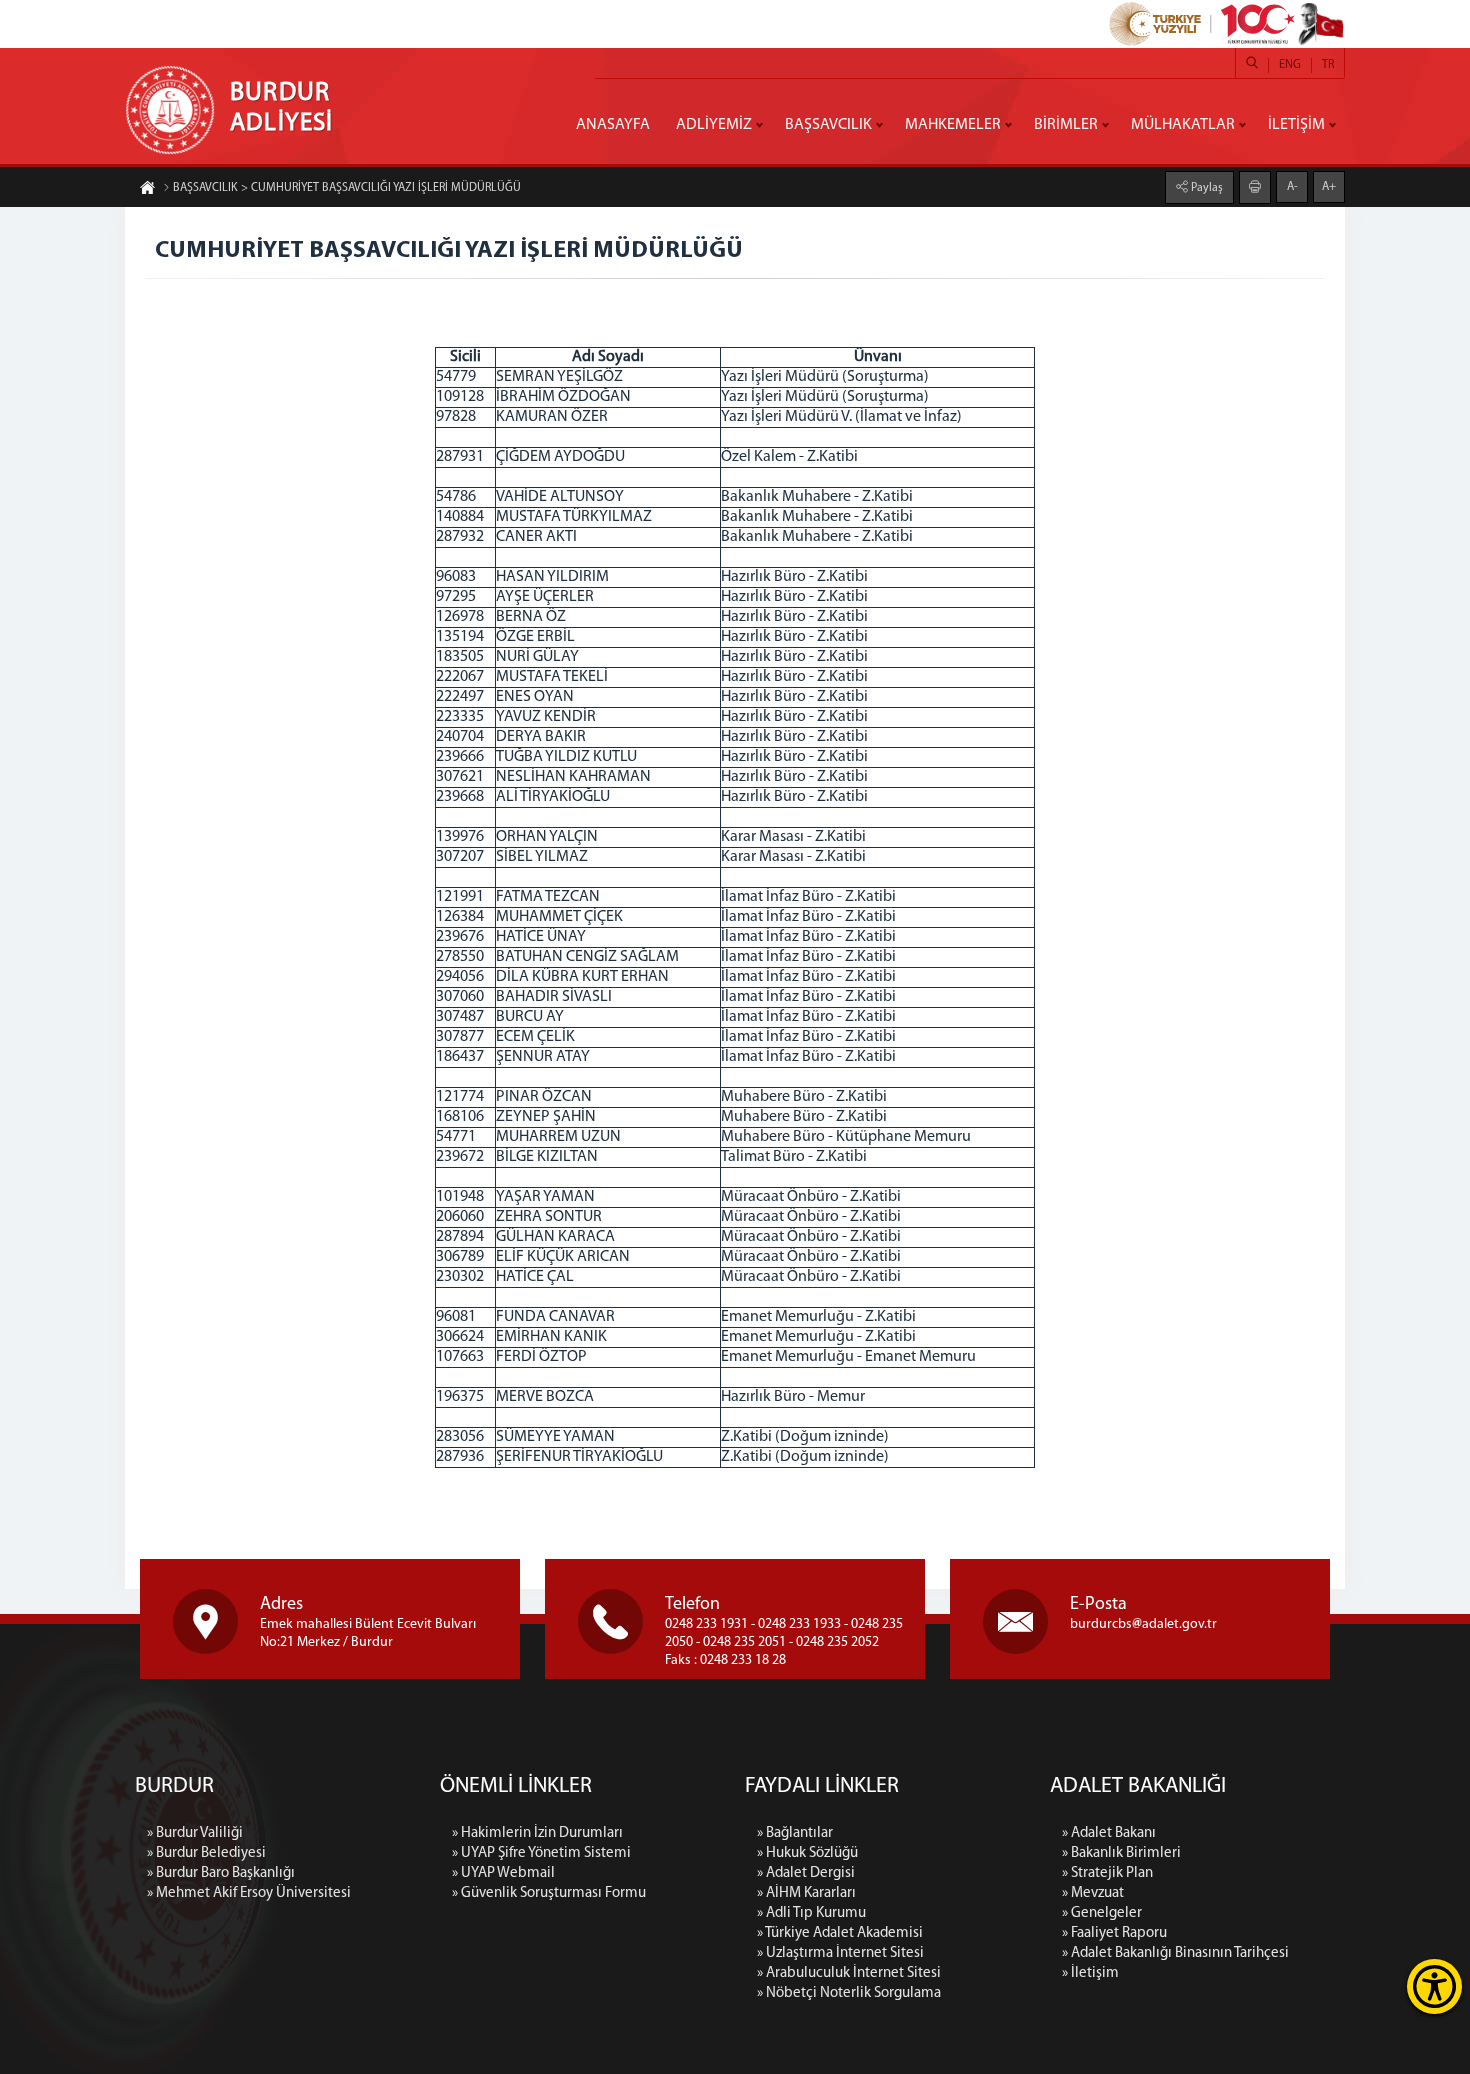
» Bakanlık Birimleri (1121, 1853)
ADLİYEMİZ (714, 125)
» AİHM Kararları (806, 1893)
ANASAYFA (613, 125)
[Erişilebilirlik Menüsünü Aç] (1434, 1986)
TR (1328, 65)
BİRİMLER (1066, 125)
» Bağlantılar (795, 1833)
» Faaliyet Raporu (1114, 1933)
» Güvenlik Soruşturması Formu (549, 1893)
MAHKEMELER (953, 125)
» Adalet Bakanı (1109, 1833)
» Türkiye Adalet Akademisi (840, 1933)
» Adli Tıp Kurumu (811, 1913)
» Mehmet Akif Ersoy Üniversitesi (249, 1893)
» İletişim (1090, 1973)
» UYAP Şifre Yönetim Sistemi (541, 1853)
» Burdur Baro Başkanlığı (221, 1873)
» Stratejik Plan (1107, 1873)
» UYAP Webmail (503, 1873)
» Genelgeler (1102, 1913)
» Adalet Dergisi (806, 1873)
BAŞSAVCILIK (828, 125)
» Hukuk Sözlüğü (807, 1853)
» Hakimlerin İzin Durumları (537, 1833)
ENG (1290, 65)
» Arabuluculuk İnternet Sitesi (849, 1973)
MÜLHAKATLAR (1183, 125)
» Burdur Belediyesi (206, 1853)
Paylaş (1205, 188)
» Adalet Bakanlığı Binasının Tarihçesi (1175, 1953)
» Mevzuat (1093, 1893)
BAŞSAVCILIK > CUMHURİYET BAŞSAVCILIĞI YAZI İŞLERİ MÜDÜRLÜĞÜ (347, 188)
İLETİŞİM (1296, 125)
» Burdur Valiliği (195, 1833)
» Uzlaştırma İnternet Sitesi (840, 1953)
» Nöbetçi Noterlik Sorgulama (849, 1993)
